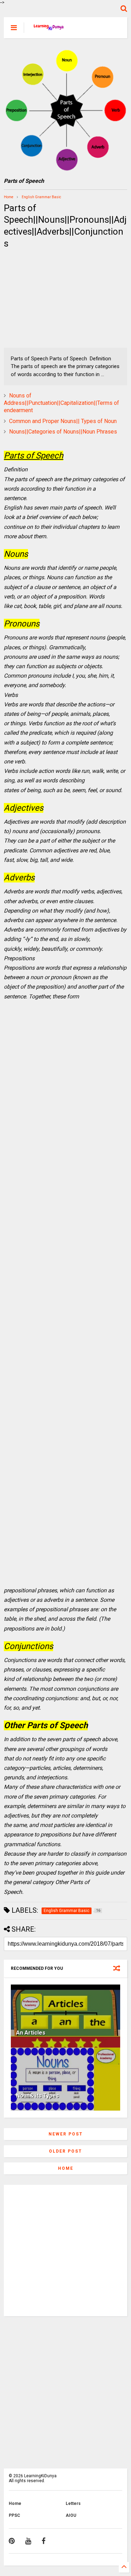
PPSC (14, 2515)
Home (9, 197)
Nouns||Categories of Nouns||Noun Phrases (63, 432)
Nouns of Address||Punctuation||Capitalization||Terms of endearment (61, 403)
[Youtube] (28, 2541)
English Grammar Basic (41, 197)
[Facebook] (43, 2541)
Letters (73, 2504)
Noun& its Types (38, 2096)
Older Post (65, 2151)
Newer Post (66, 2134)
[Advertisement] (48, 299)
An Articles (31, 2033)
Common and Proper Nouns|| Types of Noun (63, 421)
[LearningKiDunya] (49, 30)
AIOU (71, 2515)
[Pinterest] (12, 2541)
